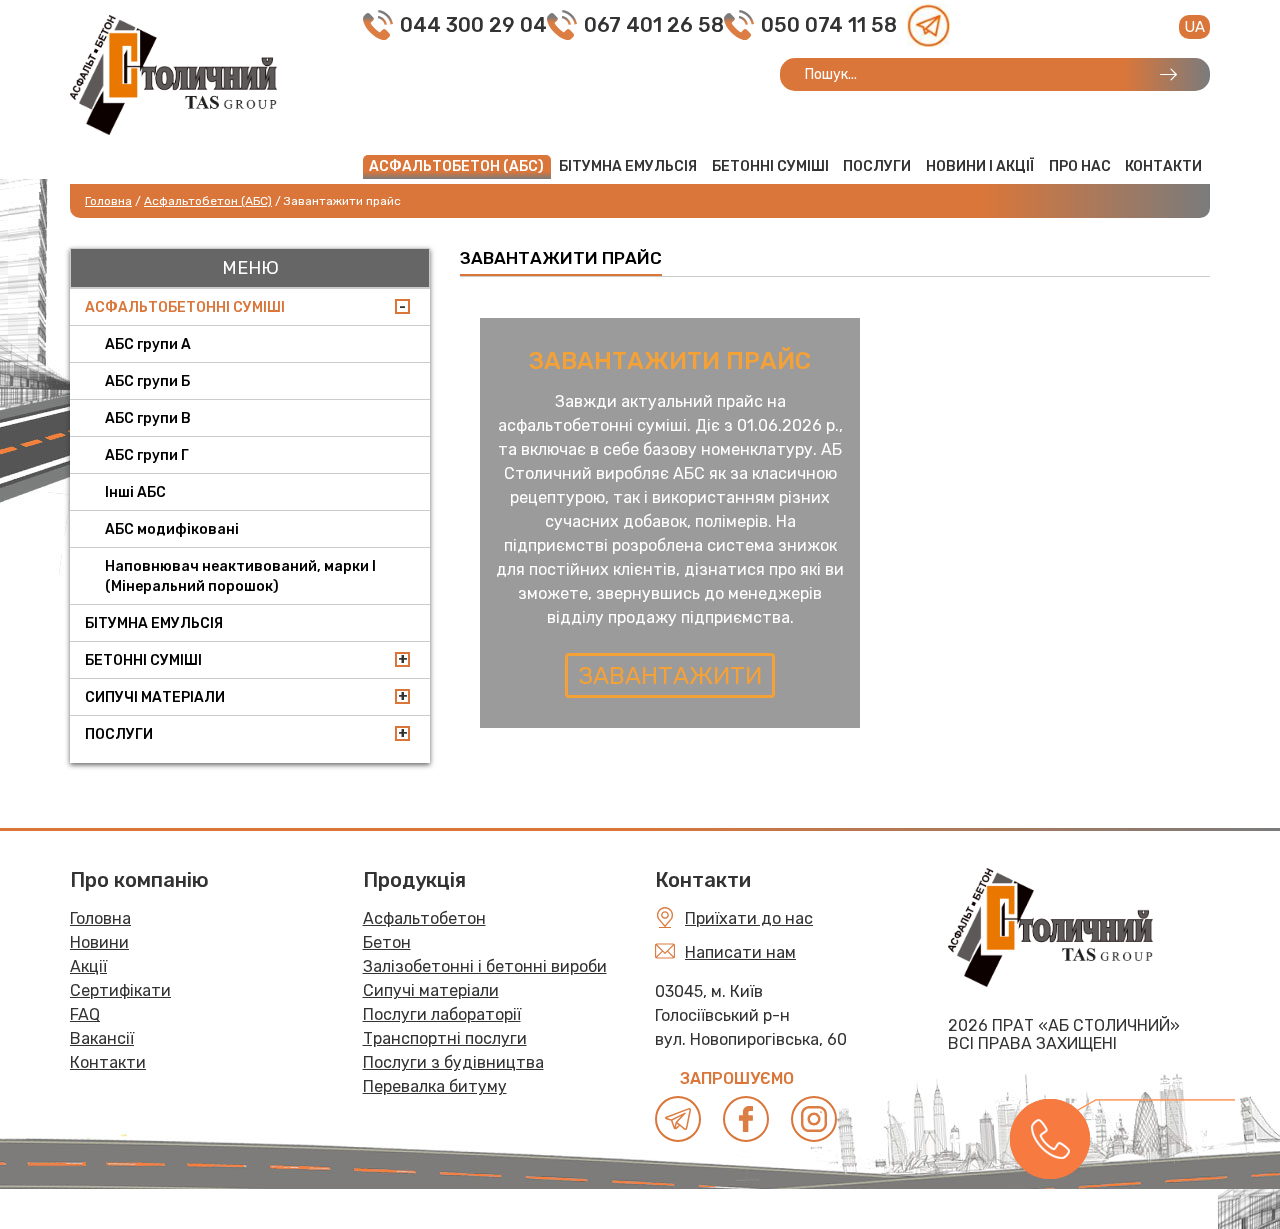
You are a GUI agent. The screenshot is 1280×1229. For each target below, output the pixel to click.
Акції (88, 966)
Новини (99, 942)
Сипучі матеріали (155, 697)
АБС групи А (148, 344)
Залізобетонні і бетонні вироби (485, 966)
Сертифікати (120, 990)
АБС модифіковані (172, 529)
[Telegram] (928, 25)
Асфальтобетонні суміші (185, 307)
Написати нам (740, 952)
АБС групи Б (147, 381)
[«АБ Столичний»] (173, 73)
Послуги (877, 166)
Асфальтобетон (424, 918)
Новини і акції (980, 166)
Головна (100, 918)
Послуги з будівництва (453, 1062)
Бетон (387, 942)
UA (1194, 27)
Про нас (1080, 166)
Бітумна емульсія (628, 166)
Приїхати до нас (749, 918)
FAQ (85, 1014)
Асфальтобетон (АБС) (456, 166)
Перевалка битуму (435, 1086)
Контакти (1163, 166)
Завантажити (670, 676)
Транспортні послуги (445, 1038)
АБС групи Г (147, 455)
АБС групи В (148, 418)
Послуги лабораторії (442, 1014)
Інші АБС (135, 492)
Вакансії (102, 1038)
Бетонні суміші (770, 166)
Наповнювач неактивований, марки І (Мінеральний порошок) (240, 576)
